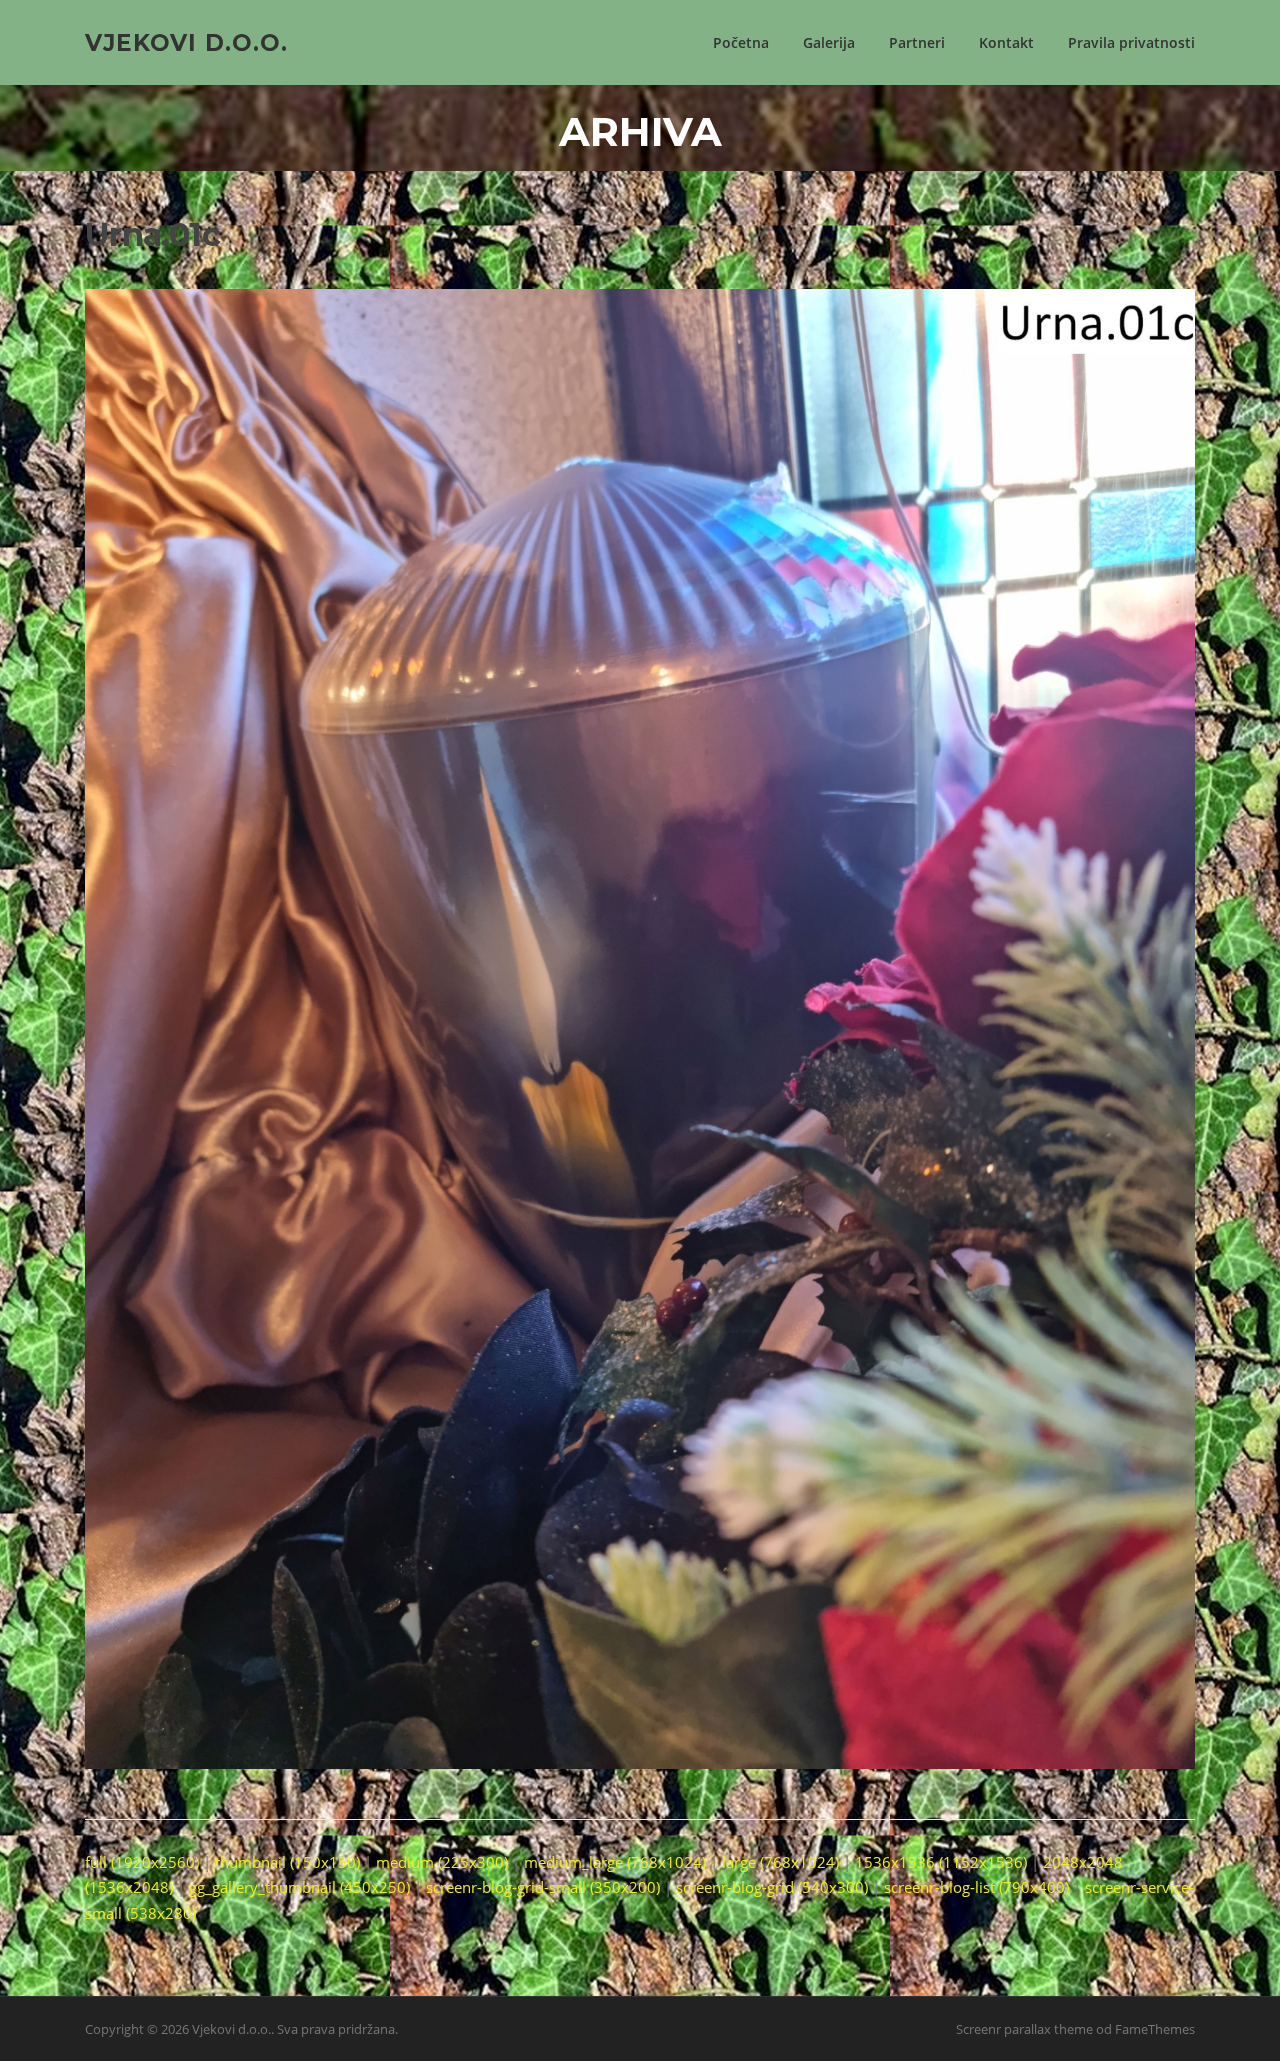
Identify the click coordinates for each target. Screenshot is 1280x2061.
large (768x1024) (780, 1862)
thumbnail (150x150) (287, 1862)
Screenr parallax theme (1024, 2029)
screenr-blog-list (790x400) (976, 1887)
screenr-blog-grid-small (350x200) (543, 1887)
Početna (741, 42)
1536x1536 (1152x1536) (941, 1862)
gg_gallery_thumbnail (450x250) (299, 1887)
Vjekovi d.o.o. (186, 42)
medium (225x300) (442, 1862)
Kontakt (1006, 42)
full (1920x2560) (142, 1862)
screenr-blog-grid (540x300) (772, 1887)
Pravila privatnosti (1131, 42)
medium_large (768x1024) (615, 1862)
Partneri (917, 42)
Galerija (829, 42)
